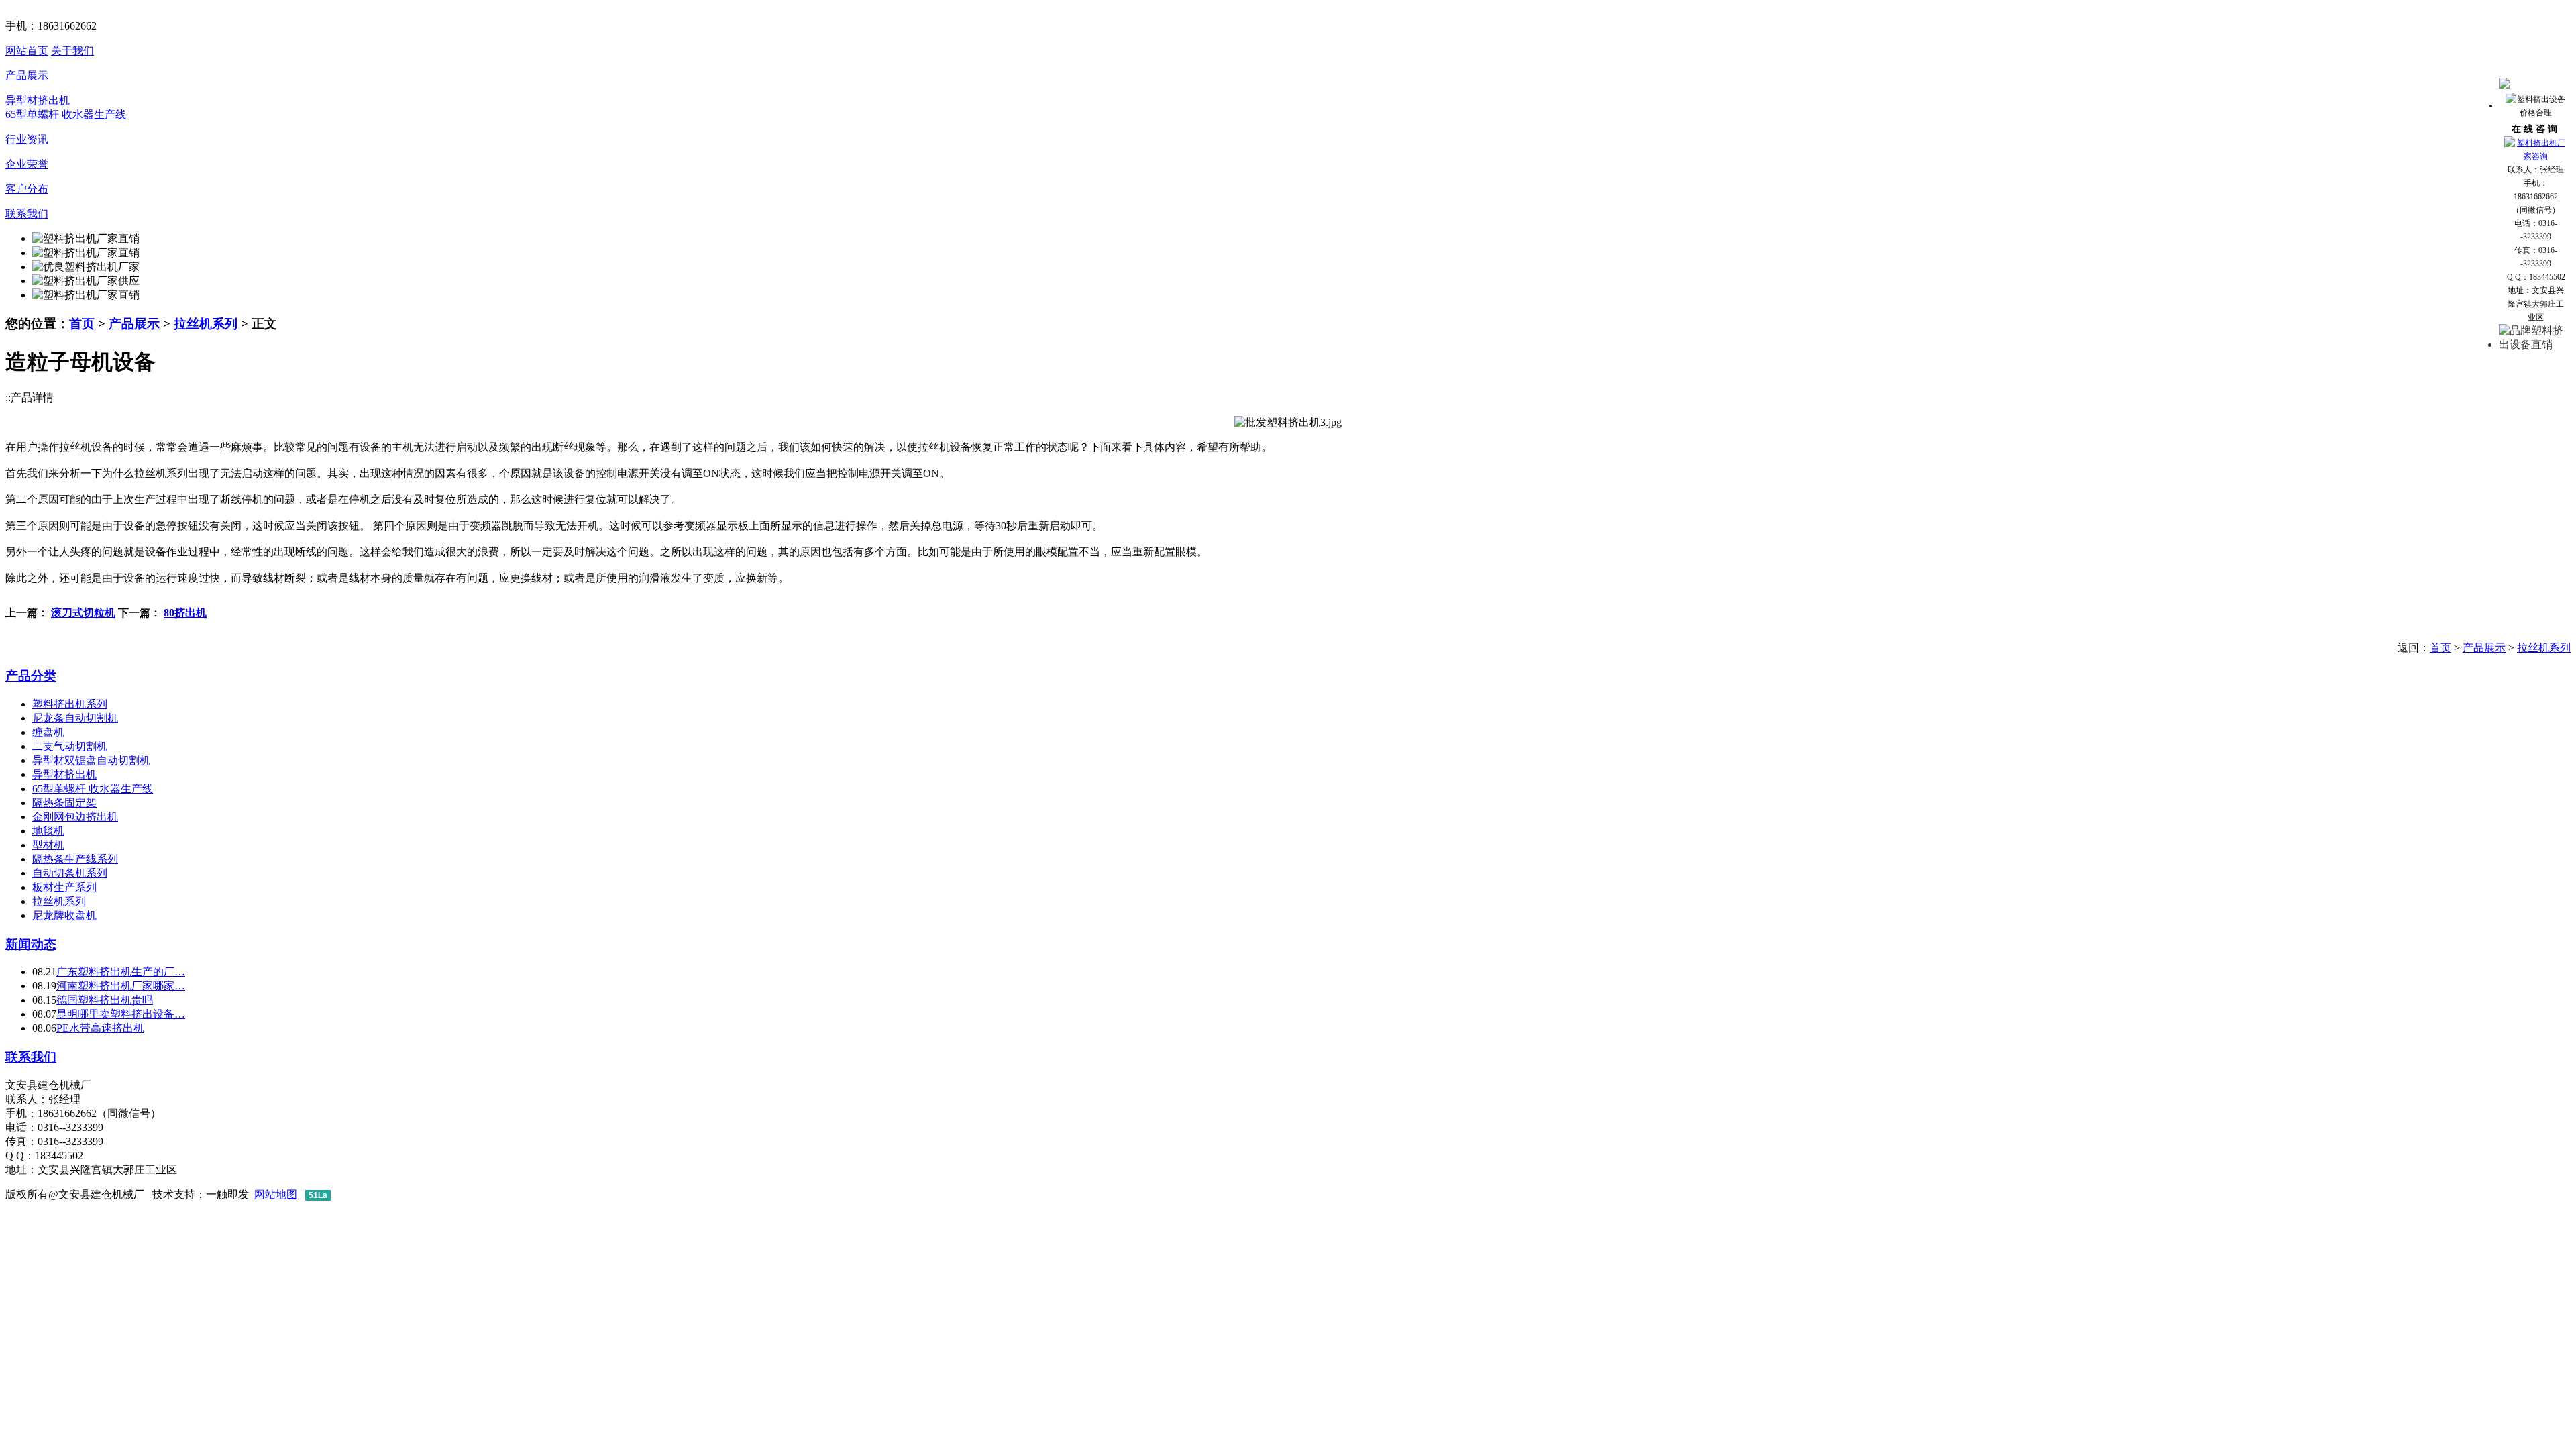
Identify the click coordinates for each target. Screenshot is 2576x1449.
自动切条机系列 (70, 873)
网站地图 (276, 1194)
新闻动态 (31, 944)
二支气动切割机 (70, 746)
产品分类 (31, 676)
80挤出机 (185, 613)
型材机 (48, 845)
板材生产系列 (64, 887)
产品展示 (27, 75)
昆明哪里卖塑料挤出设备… (121, 1014)
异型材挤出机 (38, 100)
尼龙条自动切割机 (75, 718)
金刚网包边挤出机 (75, 817)
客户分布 (27, 189)
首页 (82, 324)
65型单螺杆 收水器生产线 (66, 114)
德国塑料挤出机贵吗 (105, 1000)
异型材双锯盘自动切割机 (91, 760)
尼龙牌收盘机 (64, 915)
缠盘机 (48, 732)
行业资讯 (27, 139)
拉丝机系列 (206, 324)
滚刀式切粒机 (83, 613)
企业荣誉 (27, 164)
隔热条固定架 (64, 803)
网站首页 (27, 51)
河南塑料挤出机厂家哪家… (121, 986)
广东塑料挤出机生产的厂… (121, 972)
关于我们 (72, 51)
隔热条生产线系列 (75, 859)
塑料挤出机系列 (70, 704)
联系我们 (27, 214)
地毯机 (48, 831)
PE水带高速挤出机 (100, 1028)
